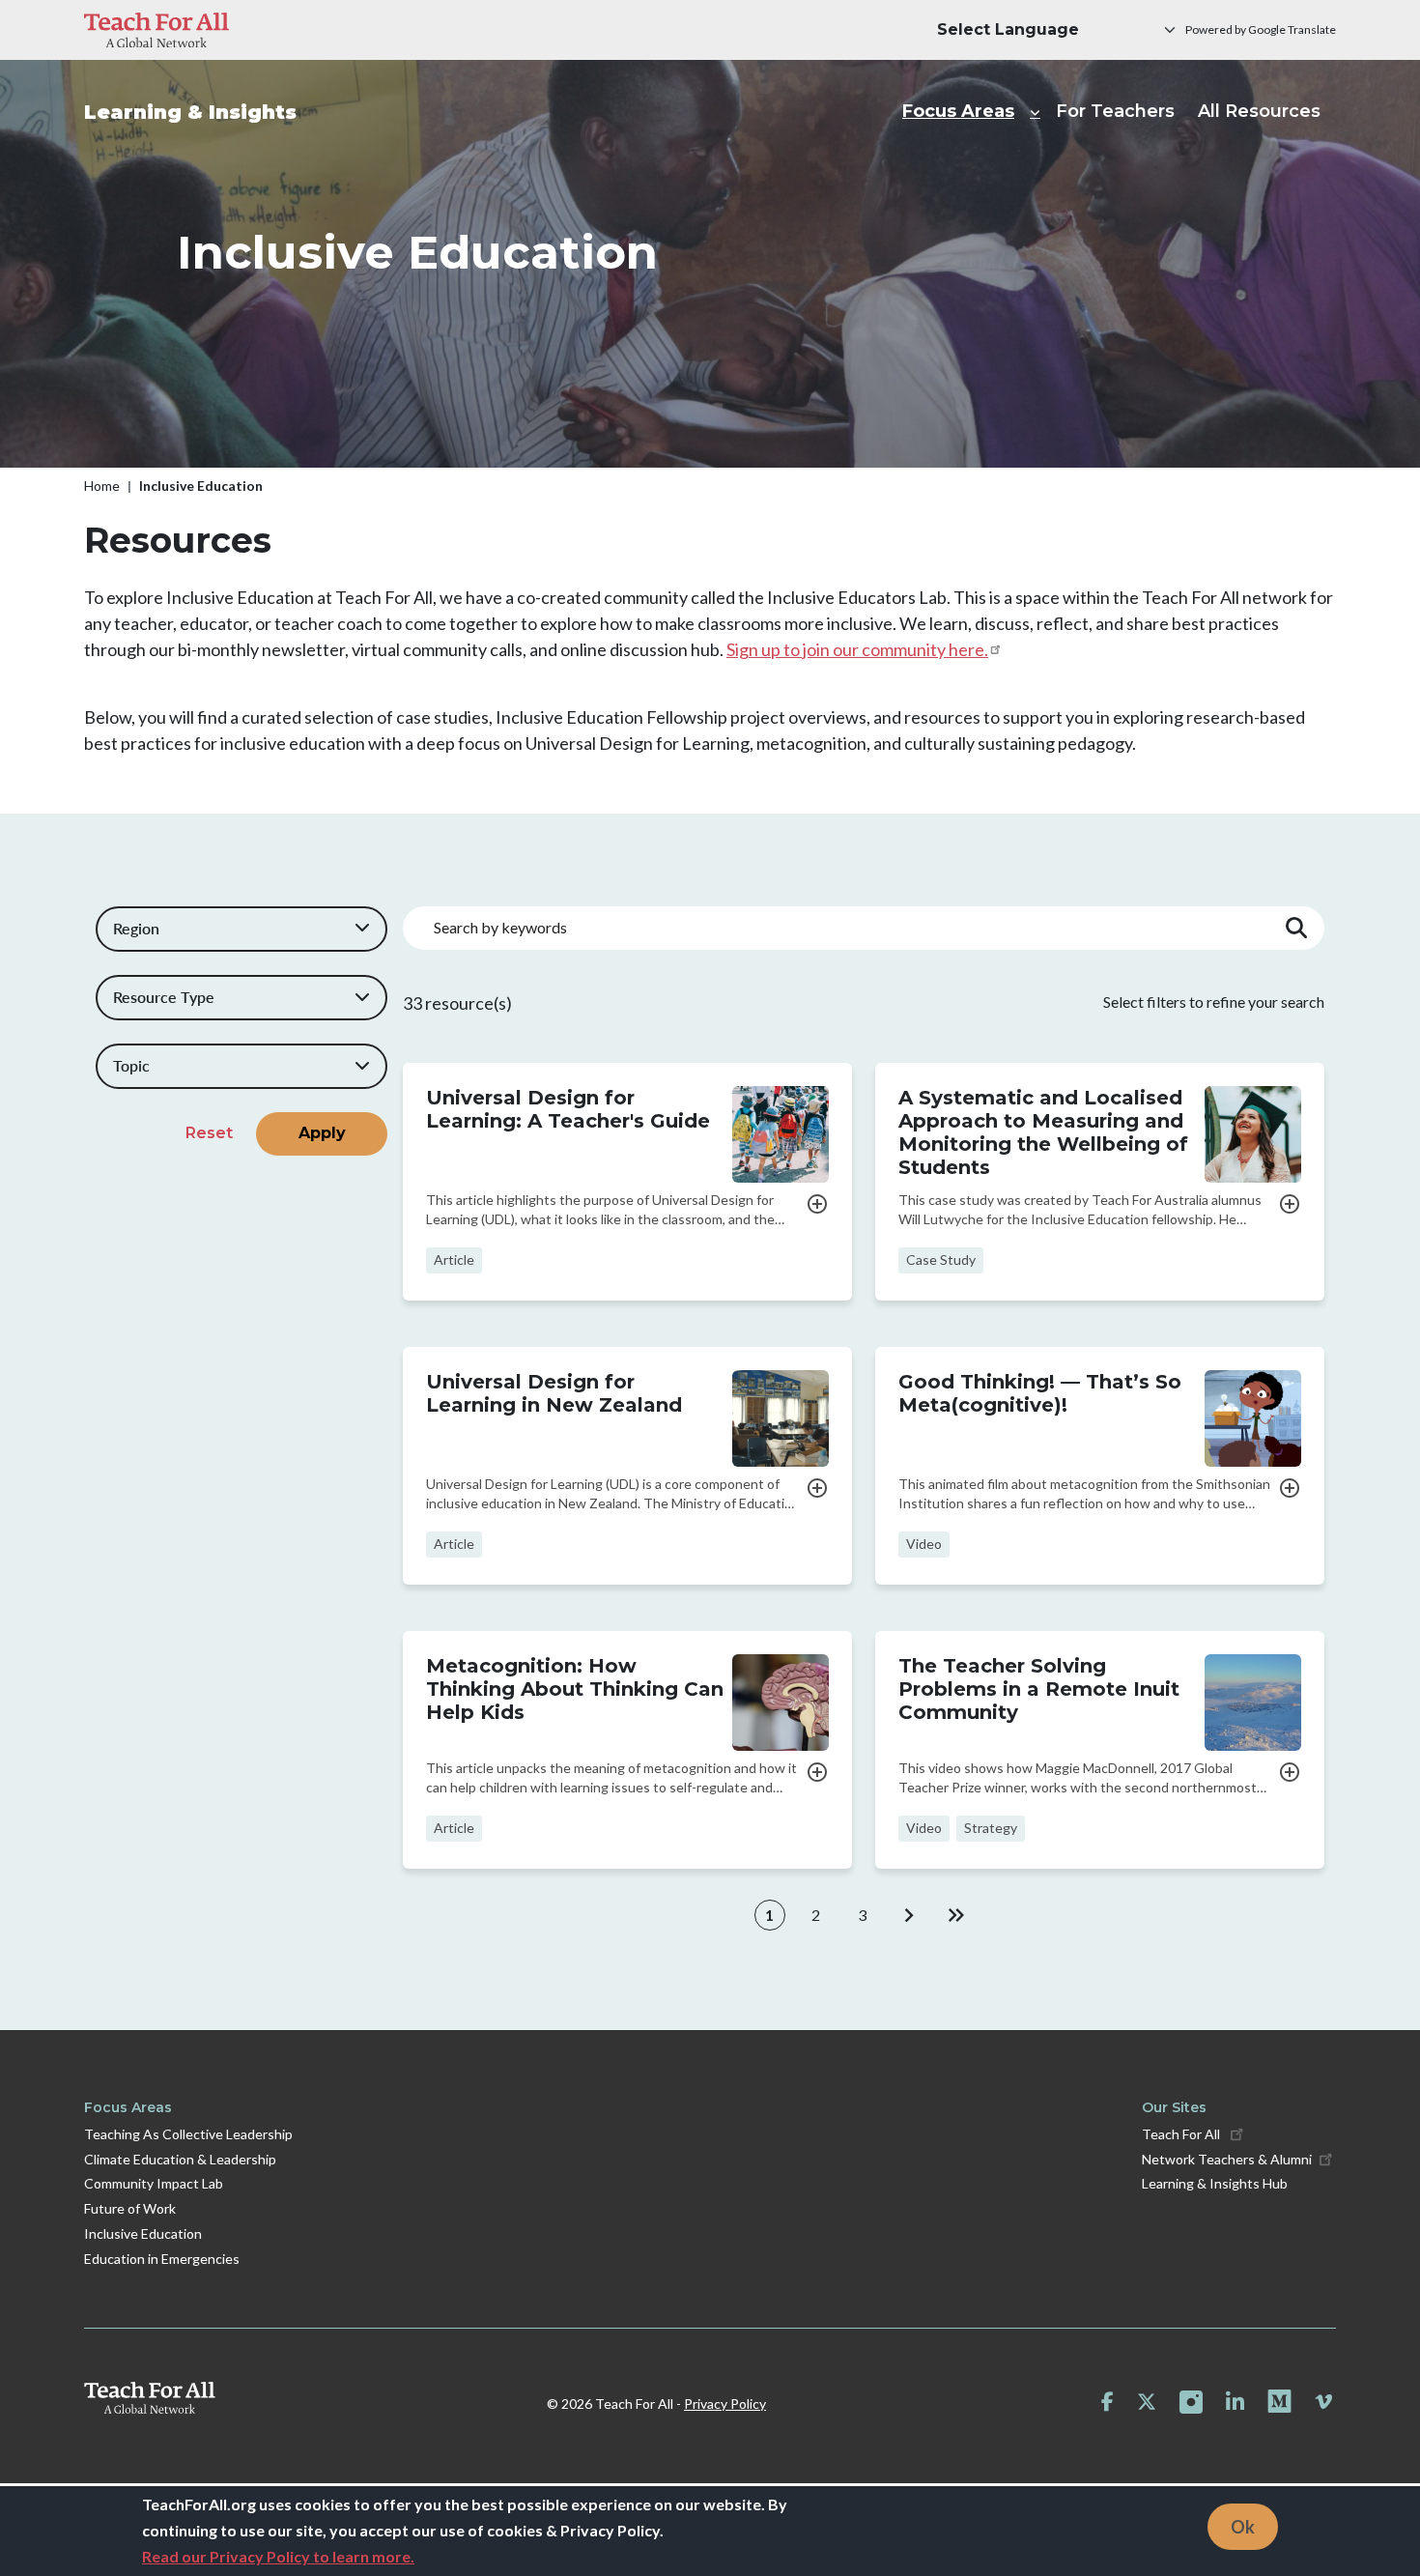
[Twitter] (1147, 2402)
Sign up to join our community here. (857, 649)
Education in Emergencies (162, 2259)
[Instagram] (1191, 2402)
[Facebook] (1108, 2402)
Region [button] (136, 928)
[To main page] (150, 2398)
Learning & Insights (190, 112)
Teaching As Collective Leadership (188, 2134)
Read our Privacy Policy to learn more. (278, 2556)
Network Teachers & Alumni (1227, 2159)
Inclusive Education (143, 2233)
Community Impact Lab (154, 2183)
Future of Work (130, 2208)
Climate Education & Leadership (180, 2159)
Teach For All (1182, 2134)
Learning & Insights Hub (1215, 2183)
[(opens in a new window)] (156, 30)
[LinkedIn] (1235, 2402)
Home (102, 486)
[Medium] (1279, 2402)
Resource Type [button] (164, 997)
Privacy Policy (725, 2404)
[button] (817, 1202)
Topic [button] (131, 1065)
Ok (1243, 2526)
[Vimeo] (1323, 2402)
